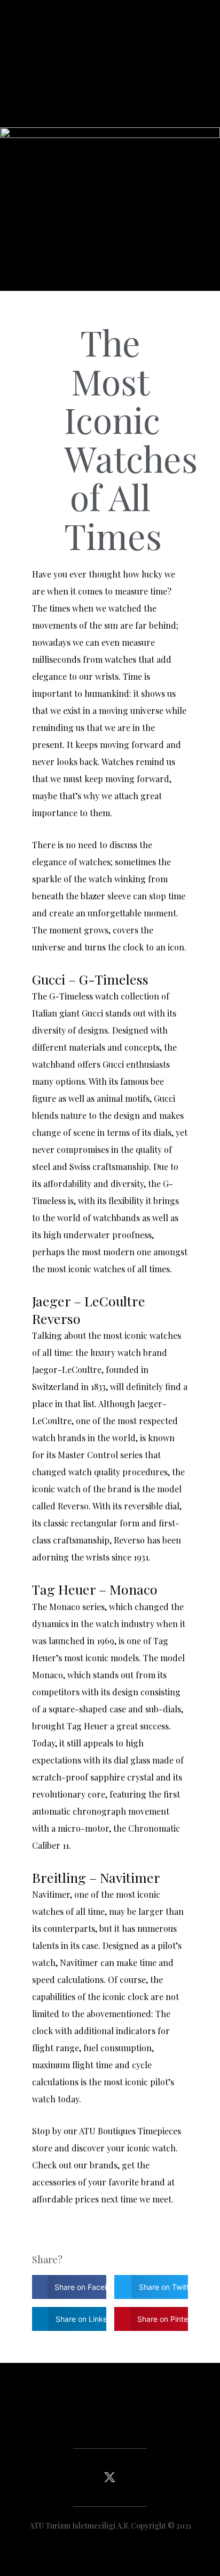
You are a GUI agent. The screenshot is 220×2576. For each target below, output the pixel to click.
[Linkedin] (56, 2477)
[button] (110, 2419)
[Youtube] (164, 2477)
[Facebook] (83, 2477)
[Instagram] (137, 2477)
